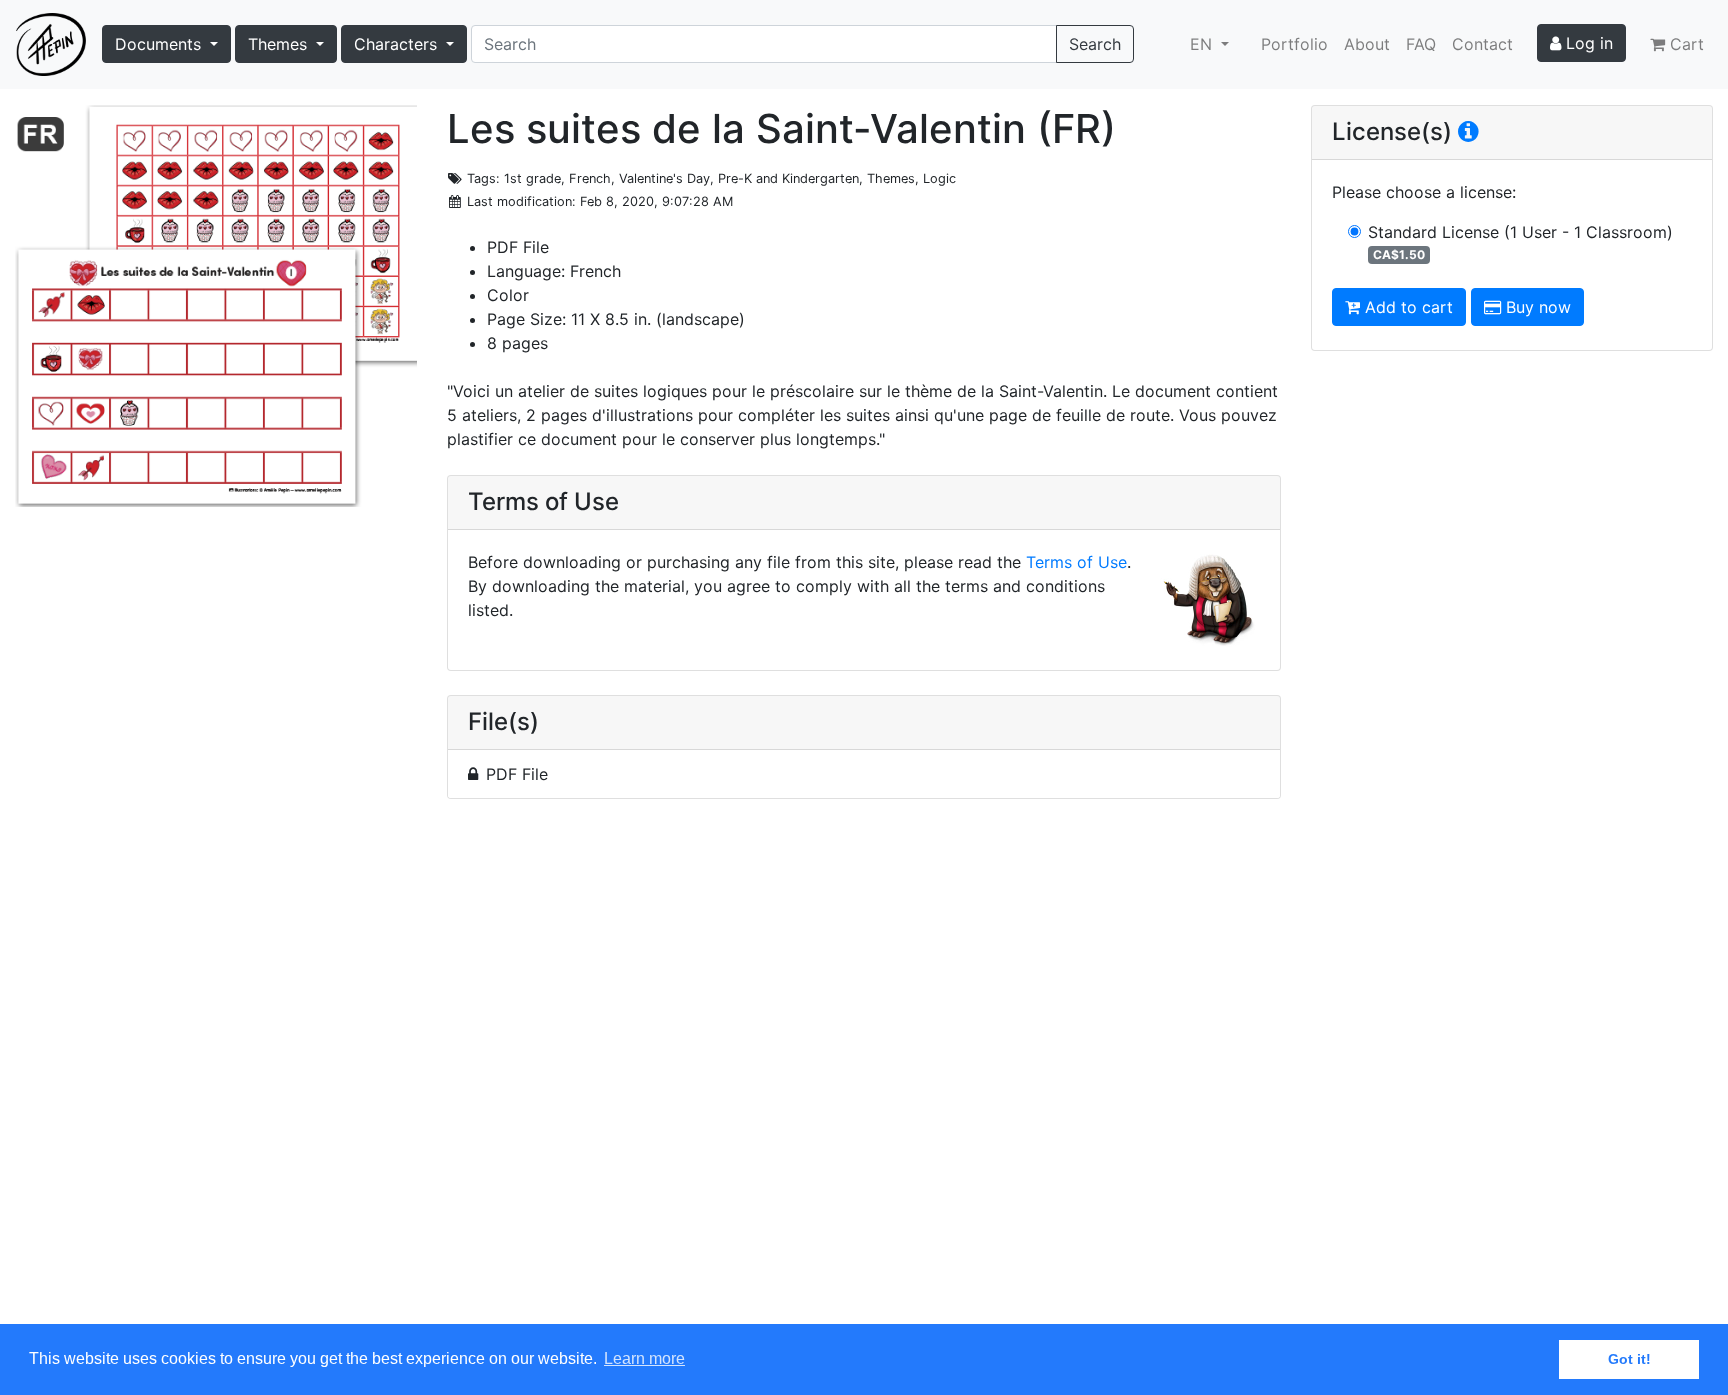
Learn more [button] (644, 1358)
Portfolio (1294, 44)
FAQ (1421, 44)
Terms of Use (1076, 562)
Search (1095, 44)
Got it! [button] (1629, 1359)
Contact (1482, 44)
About (1367, 44)
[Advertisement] (864, 1073)
